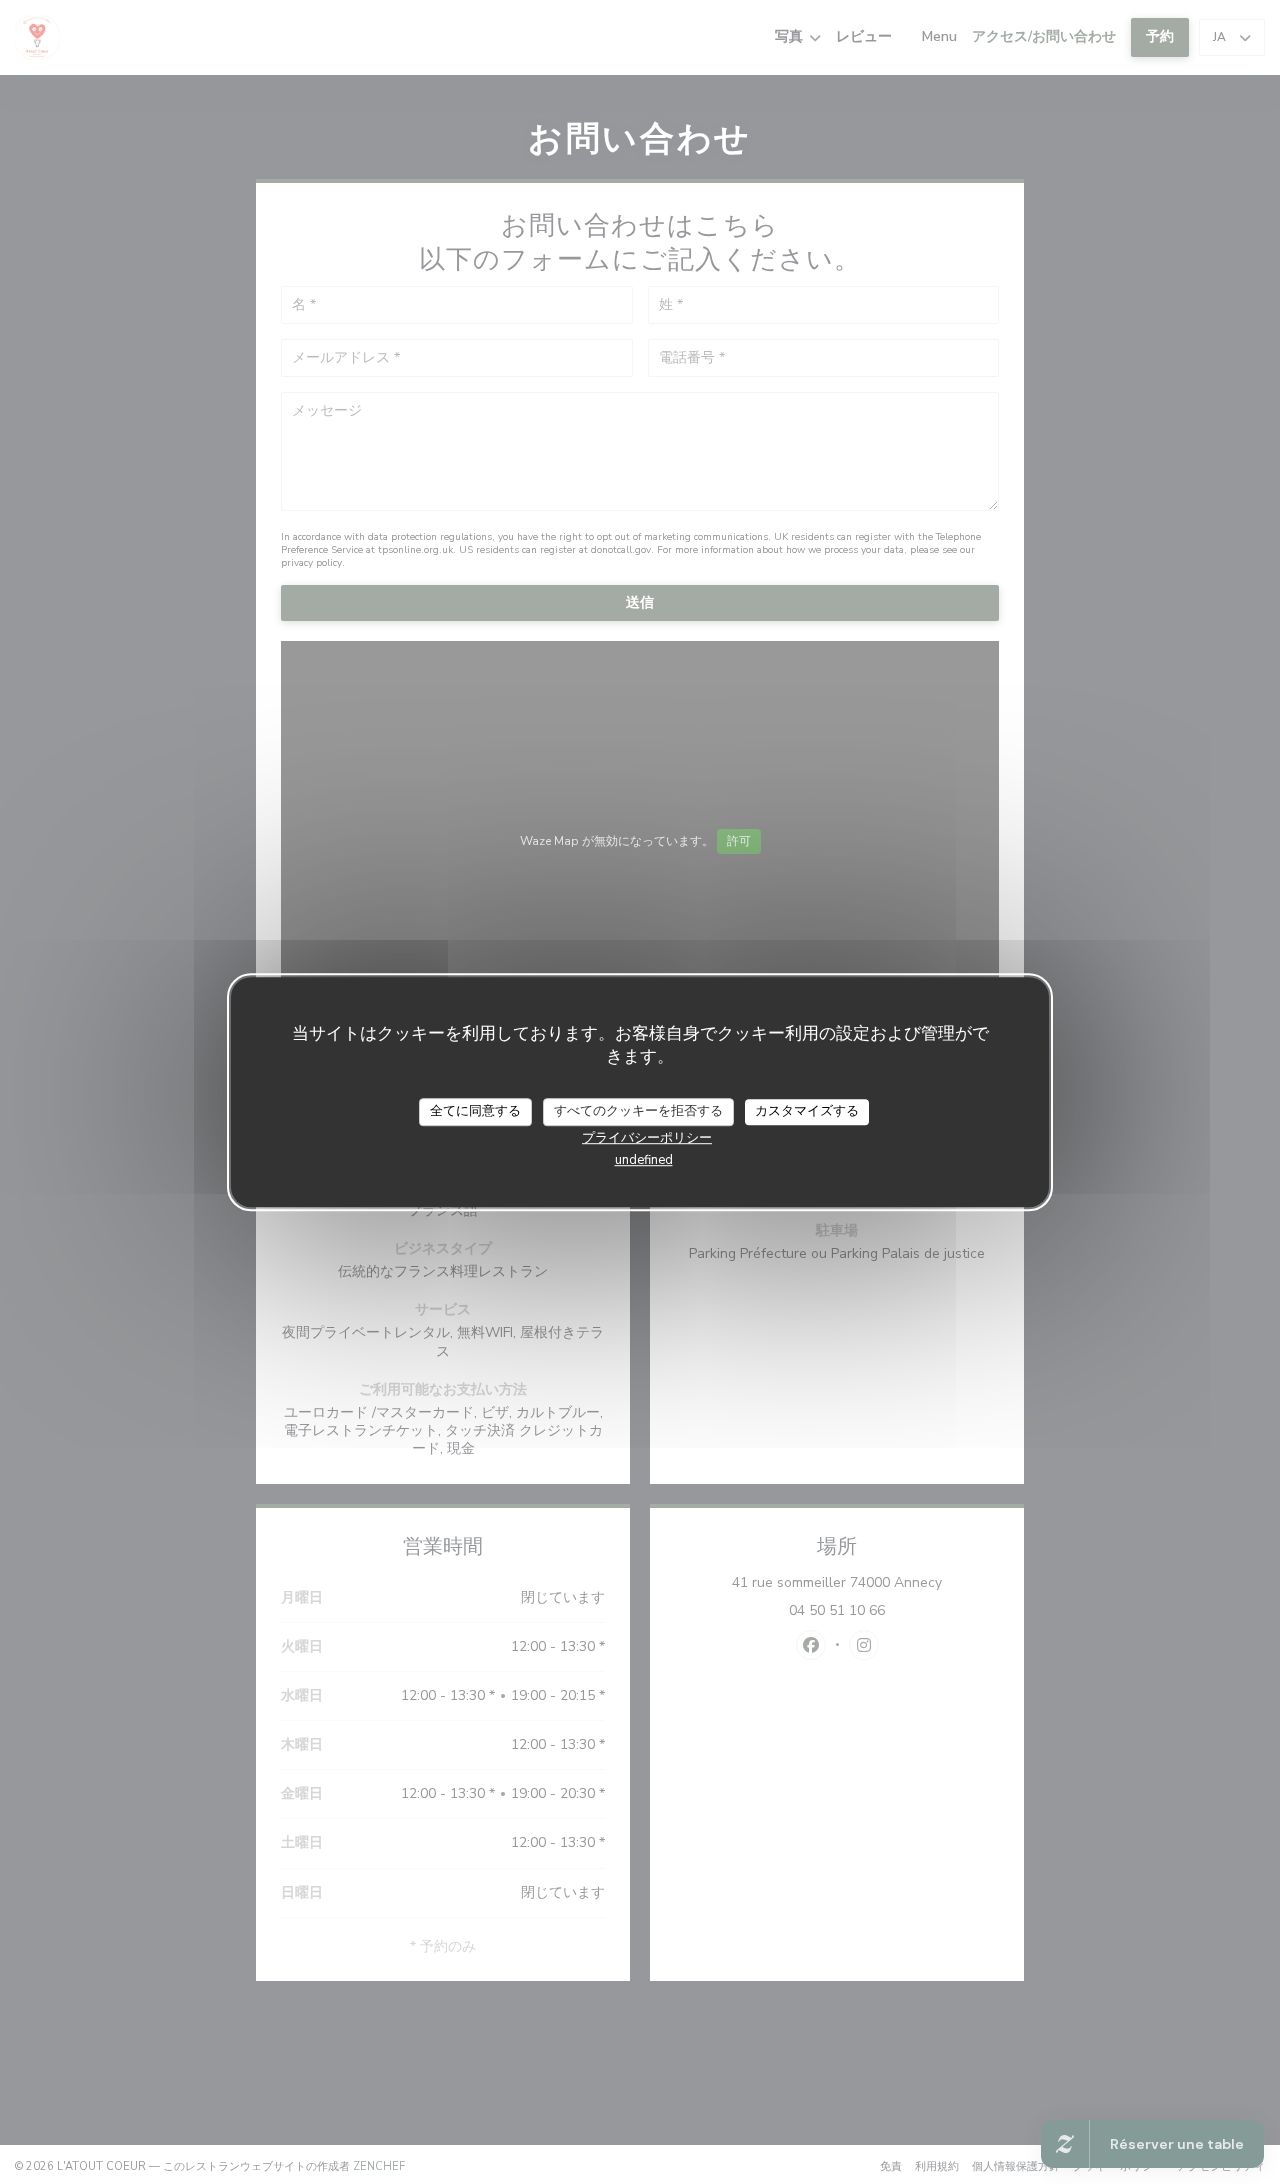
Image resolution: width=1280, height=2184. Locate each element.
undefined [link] (644, 1160)
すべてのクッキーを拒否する (638, 1111)
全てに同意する (475, 1111)
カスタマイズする (807, 1111)
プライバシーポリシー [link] (647, 1138)
